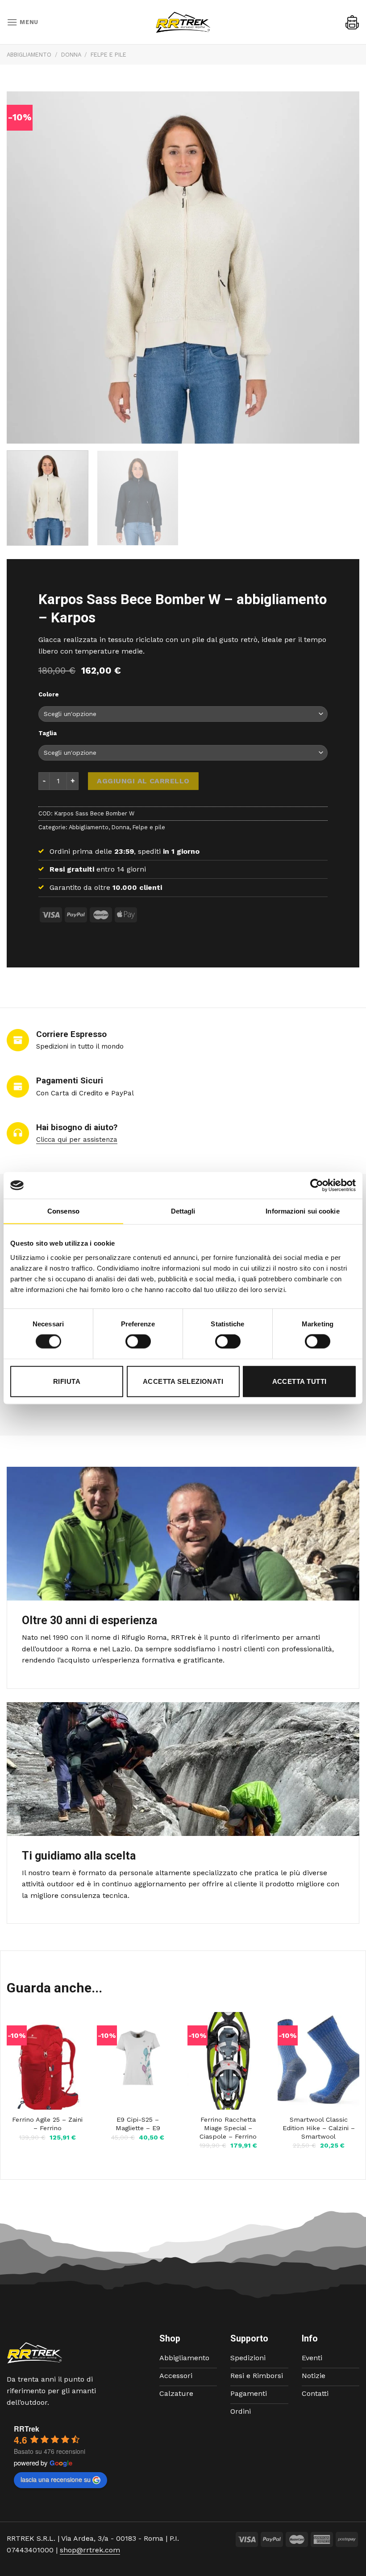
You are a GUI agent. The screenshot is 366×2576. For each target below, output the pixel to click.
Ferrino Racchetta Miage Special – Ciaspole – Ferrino (228, 2128)
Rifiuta (67, 1381)
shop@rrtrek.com (90, 2550)
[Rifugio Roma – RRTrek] (183, 22)
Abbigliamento (29, 55)
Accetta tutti (299, 1381)
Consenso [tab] (63, 1211)
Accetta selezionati (183, 1381)
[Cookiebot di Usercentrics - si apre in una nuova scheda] (317, 1185)
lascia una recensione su (56, 2479)
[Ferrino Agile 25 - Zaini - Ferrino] (48, 2061)
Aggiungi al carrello (143, 781)
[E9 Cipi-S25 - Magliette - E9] (138, 2061)
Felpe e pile (108, 55)
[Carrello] (352, 22)
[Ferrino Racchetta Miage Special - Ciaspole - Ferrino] (228, 2061)
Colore (49, 695)
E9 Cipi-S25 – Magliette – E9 (138, 2124)
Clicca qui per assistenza (77, 1140)
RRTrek (27, 2429)
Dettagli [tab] (183, 1211)
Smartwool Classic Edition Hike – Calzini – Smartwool (319, 2128)
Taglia (48, 733)
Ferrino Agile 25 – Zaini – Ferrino (47, 2124)
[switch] (138, 1341)
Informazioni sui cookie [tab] (302, 1211)
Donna (71, 55)
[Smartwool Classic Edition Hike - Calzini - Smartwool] (318, 2061)
